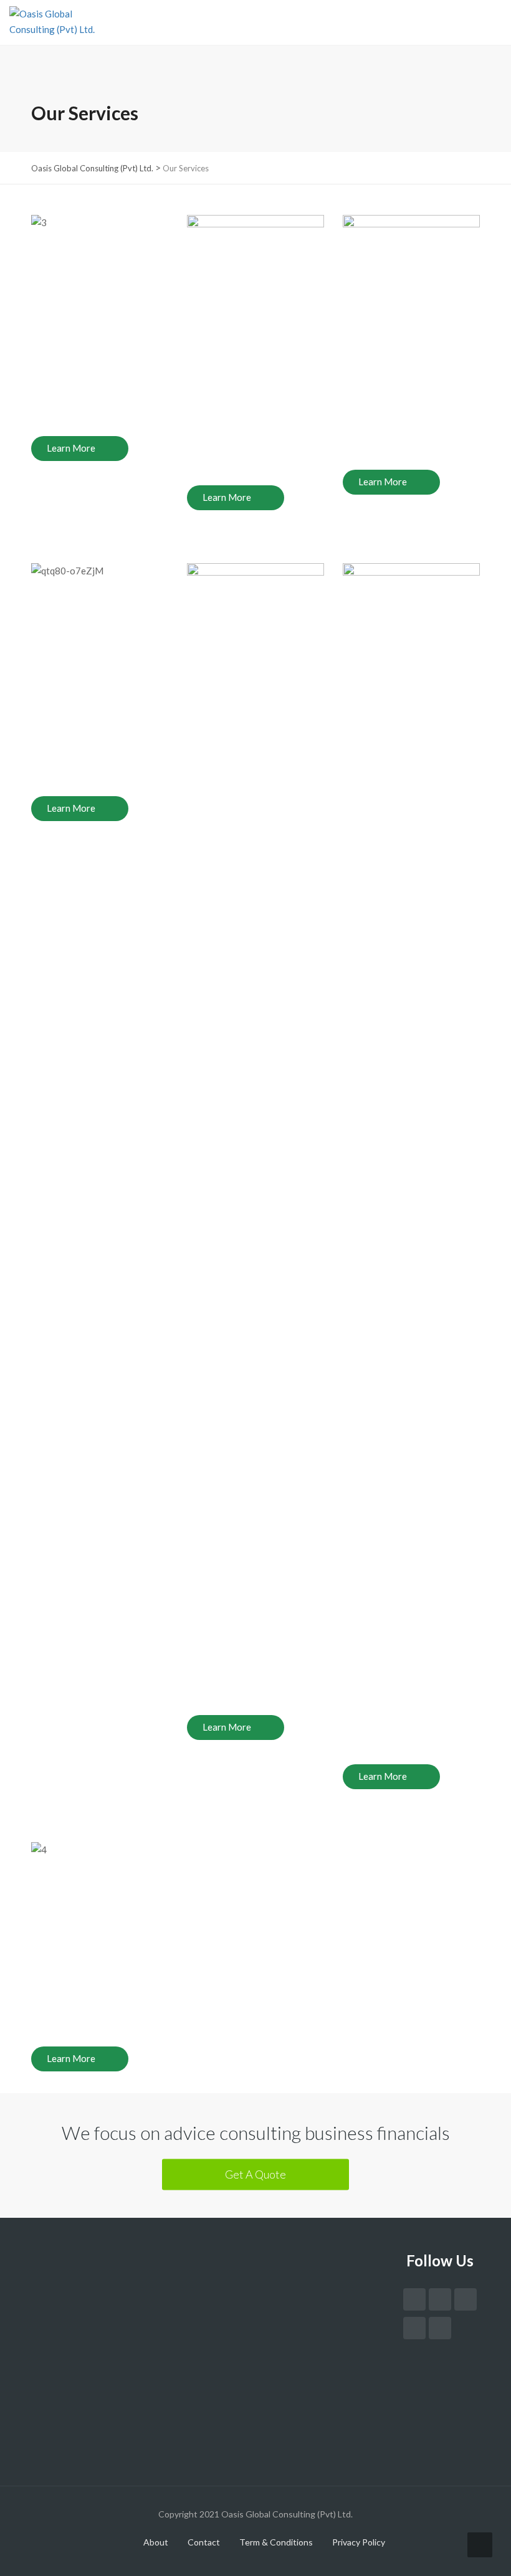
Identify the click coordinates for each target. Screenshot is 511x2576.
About (156, 2542)
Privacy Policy (359, 2542)
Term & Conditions (276, 2542)
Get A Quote (255, 2174)
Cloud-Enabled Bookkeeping (115, 2282)
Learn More (71, 448)
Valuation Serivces (94, 2313)
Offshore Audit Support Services (123, 2298)
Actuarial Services (93, 2329)
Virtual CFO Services (99, 2266)
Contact (204, 2542)
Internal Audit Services (103, 2344)
